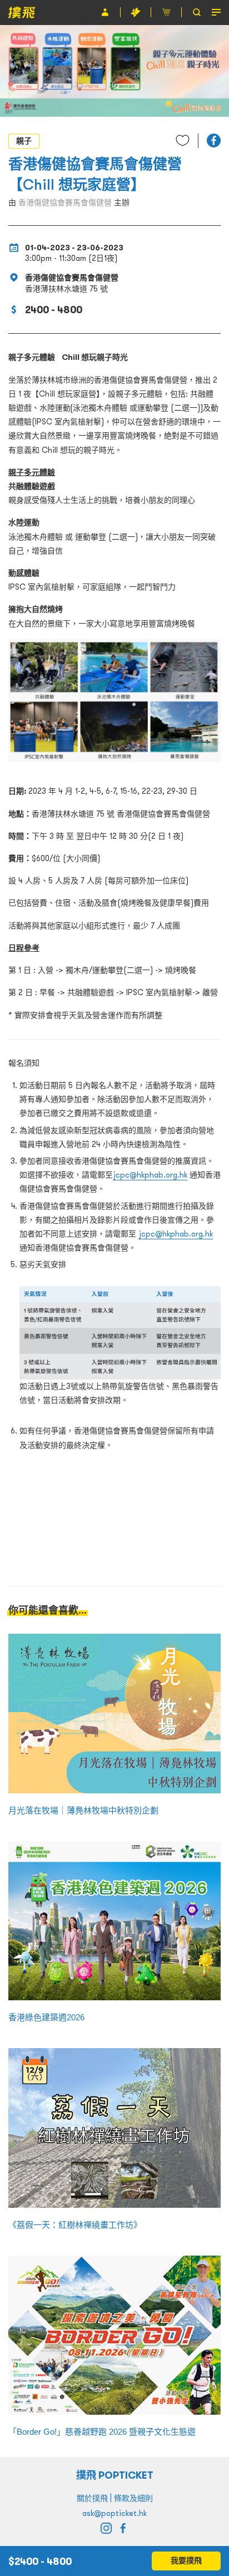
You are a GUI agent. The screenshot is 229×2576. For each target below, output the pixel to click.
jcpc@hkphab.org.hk (150, 1175)
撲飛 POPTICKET (115, 2475)
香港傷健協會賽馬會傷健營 (65, 202)
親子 (24, 141)
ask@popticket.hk (114, 2513)
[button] (214, 140)
